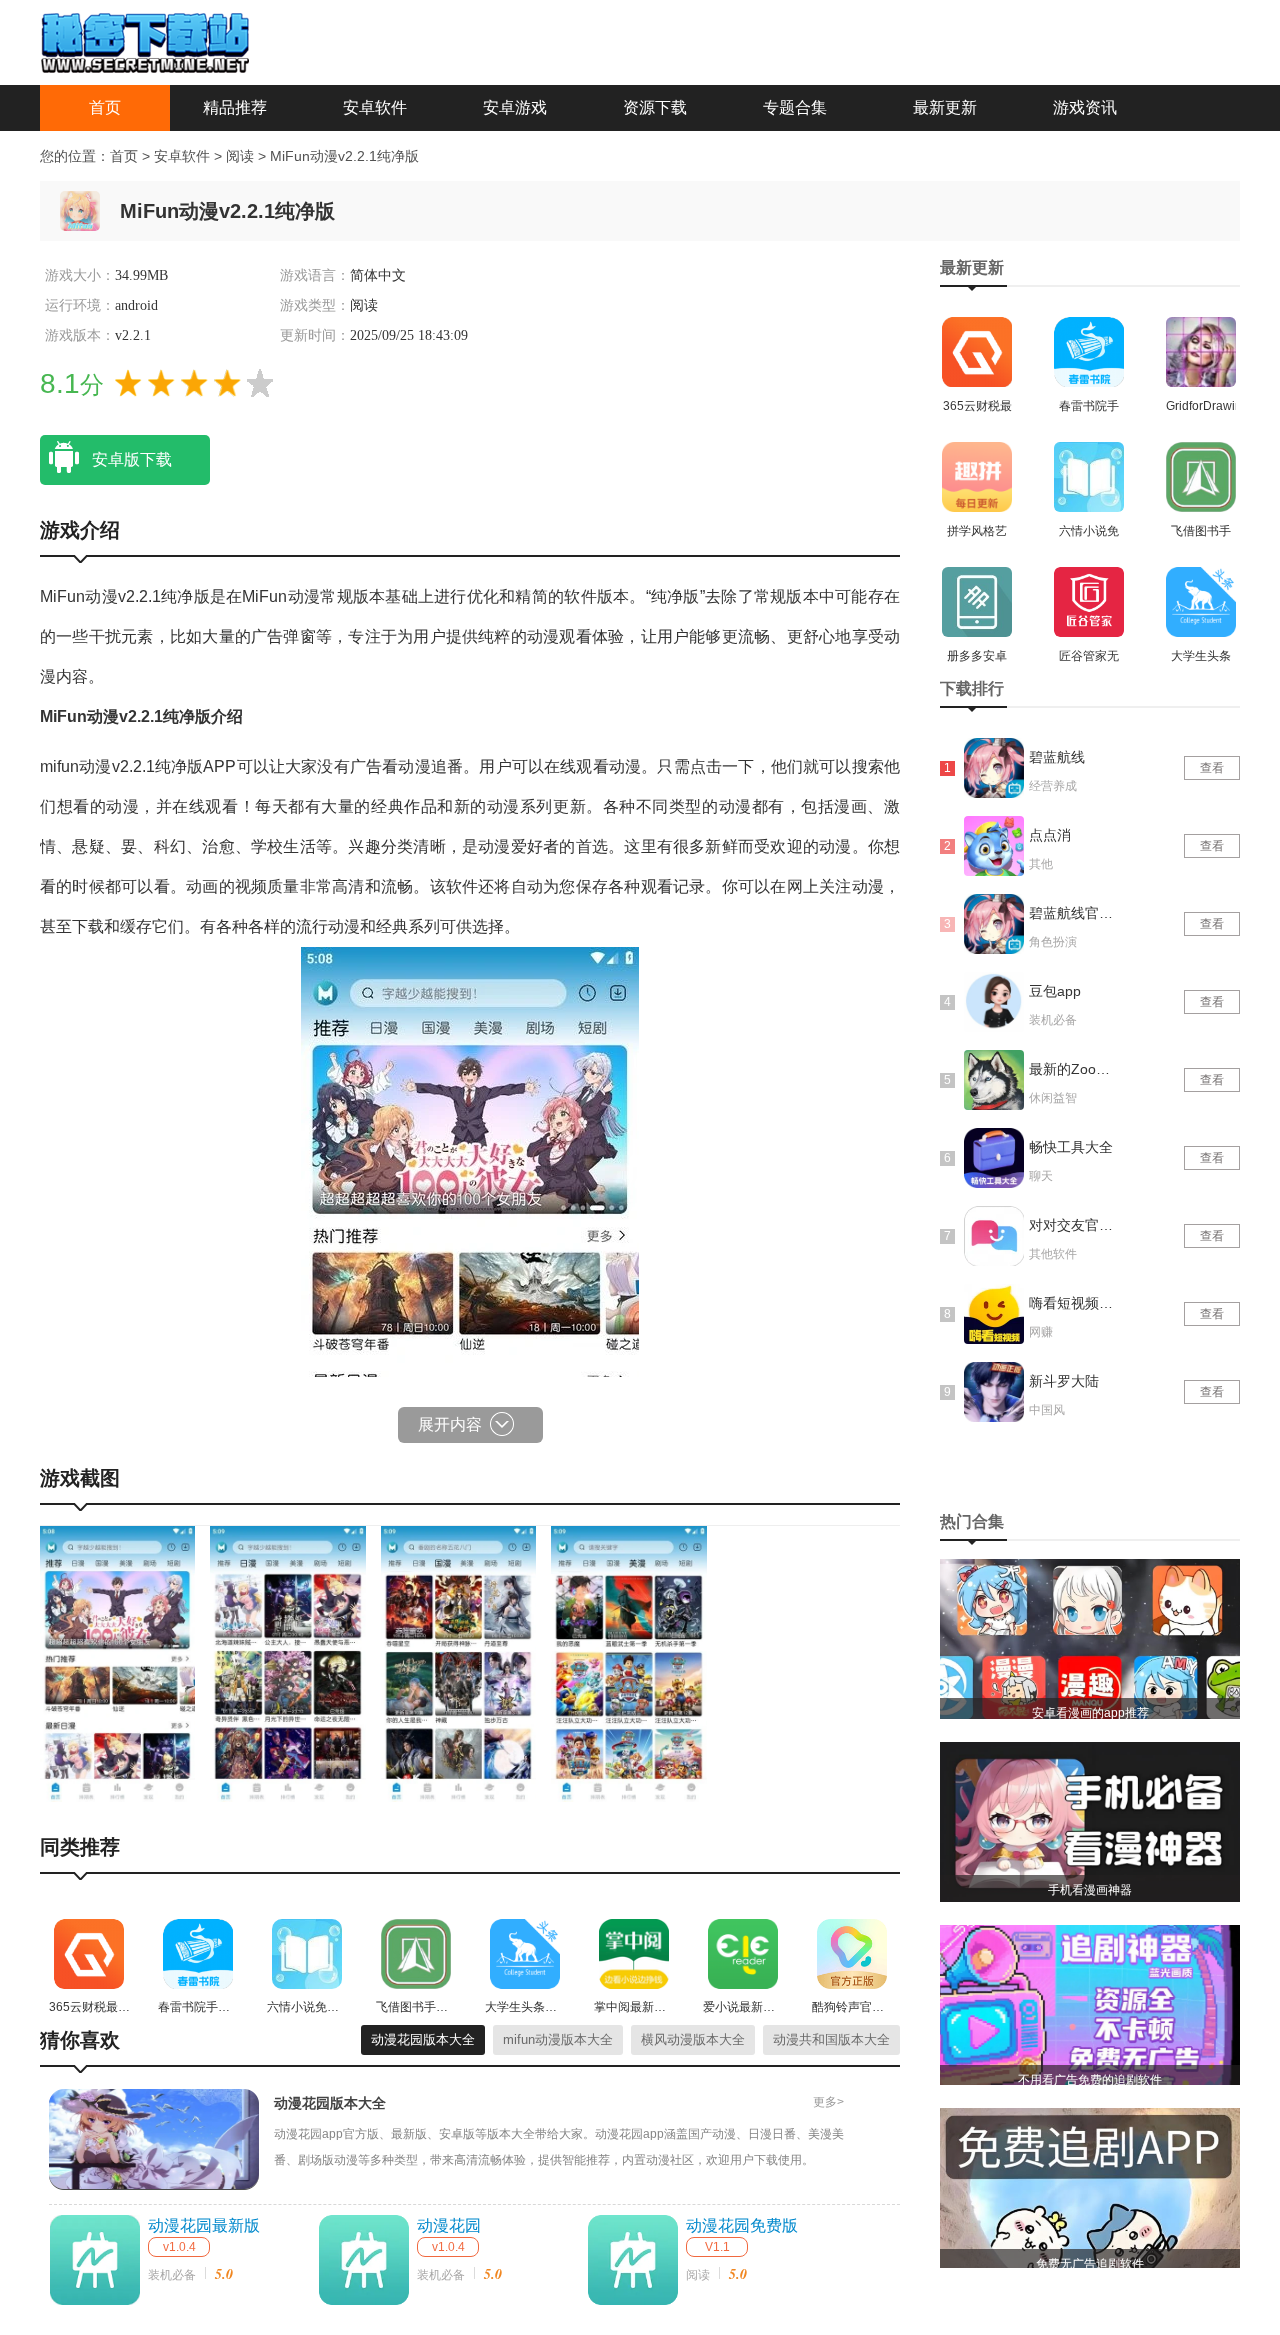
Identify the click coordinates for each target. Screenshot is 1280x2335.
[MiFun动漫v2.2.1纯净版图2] (287, 1663)
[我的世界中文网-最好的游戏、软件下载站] (145, 41)
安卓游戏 (515, 107)
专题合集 (795, 107)
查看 (1212, 768)
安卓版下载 (132, 459)
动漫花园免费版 (742, 2225)
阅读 (242, 156)
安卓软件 (375, 107)
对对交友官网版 (1073, 1225)
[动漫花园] (364, 2260)
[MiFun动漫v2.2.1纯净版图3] (458, 1663)
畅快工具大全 (1071, 1147)
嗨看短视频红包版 (1073, 1303)
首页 (105, 107)
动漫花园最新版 (204, 2225)
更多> (828, 2102)
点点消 (1050, 835)
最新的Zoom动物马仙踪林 (1073, 1069)
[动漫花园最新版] (95, 2260)
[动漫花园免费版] (633, 2260)
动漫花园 (449, 2225)
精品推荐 (235, 107)
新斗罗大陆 (1064, 1381)
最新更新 (945, 107)
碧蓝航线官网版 (1073, 913)
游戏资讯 (1085, 107)
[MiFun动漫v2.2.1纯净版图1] (117, 1663)
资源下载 (655, 107)
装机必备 (172, 2275)
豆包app (1055, 991)
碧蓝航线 (1057, 757)
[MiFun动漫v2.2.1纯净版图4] (628, 1663)
